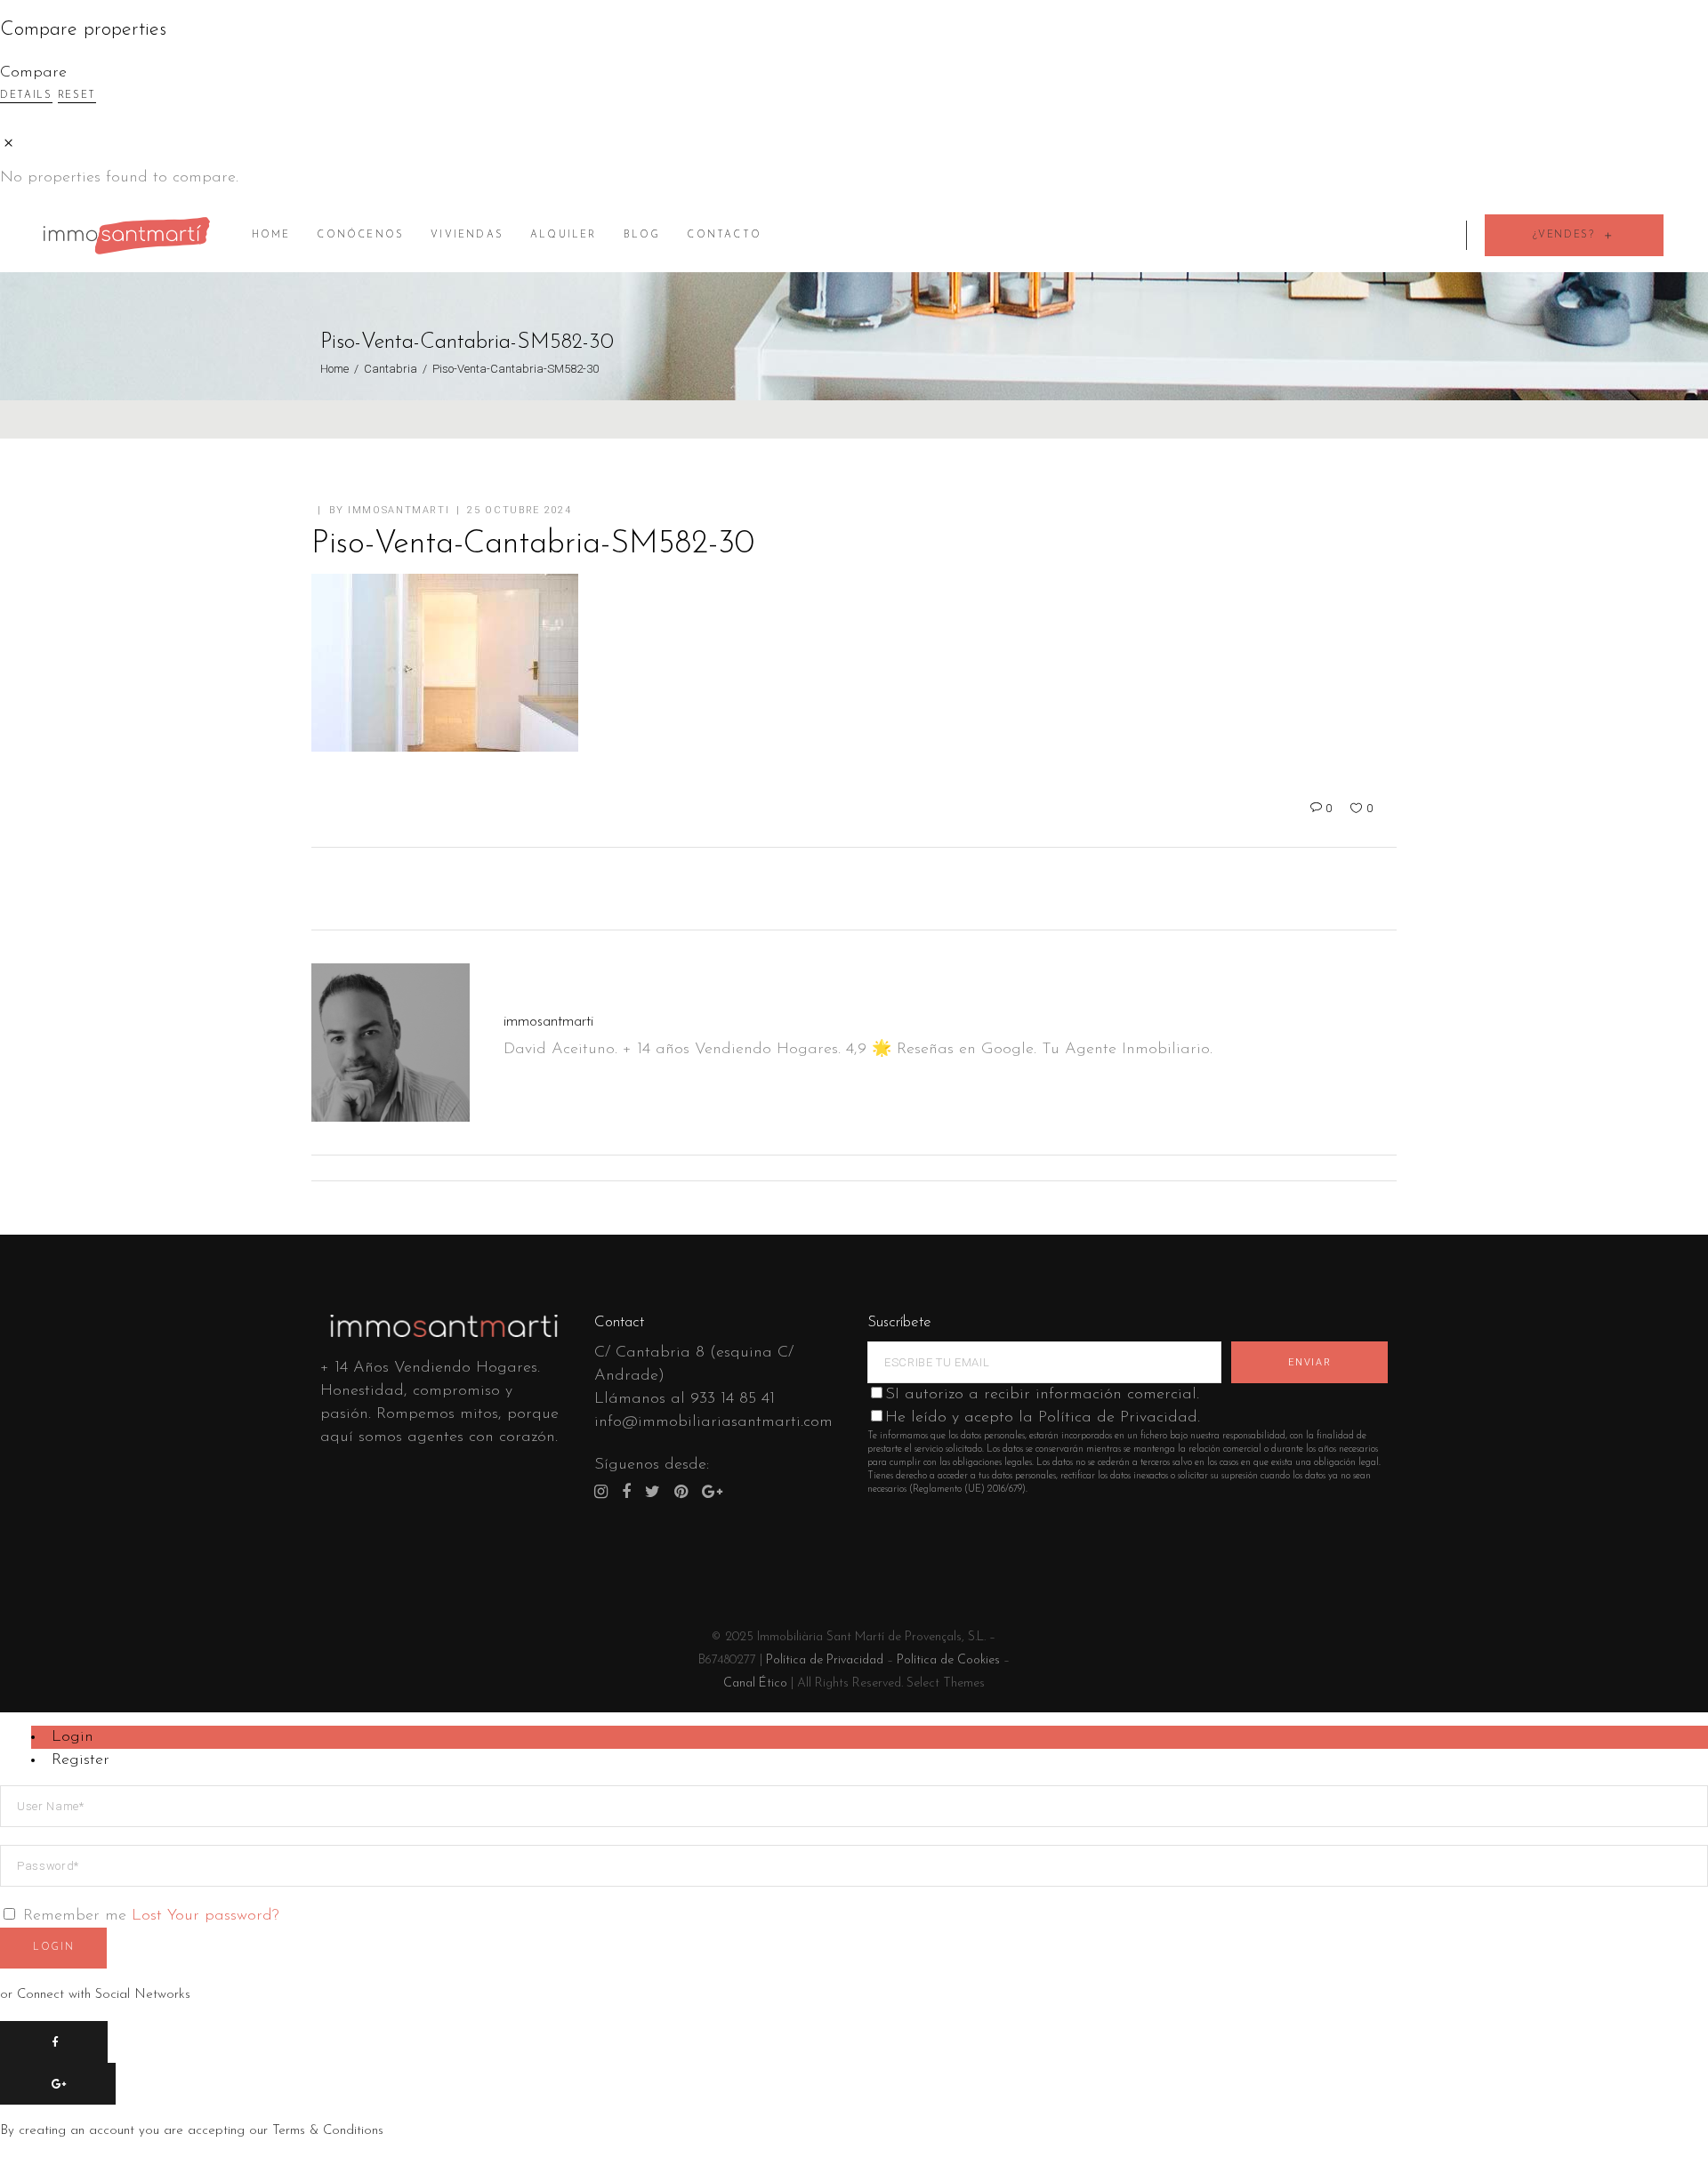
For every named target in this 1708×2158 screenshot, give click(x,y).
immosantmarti (399, 510)
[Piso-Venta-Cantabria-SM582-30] (391, 1043)
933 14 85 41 (733, 1399)
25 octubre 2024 (519, 510)
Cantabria (391, 369)
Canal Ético (755, 1683)
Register (81, 1760)
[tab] (870, 1737)
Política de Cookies (948, 1660)
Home (334, 369)
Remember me (75, 1916)
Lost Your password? (205, 1916)
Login (73, 1737)
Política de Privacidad (825, 1660)
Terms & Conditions (328, 2131)
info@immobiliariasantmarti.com (713, 1422)
